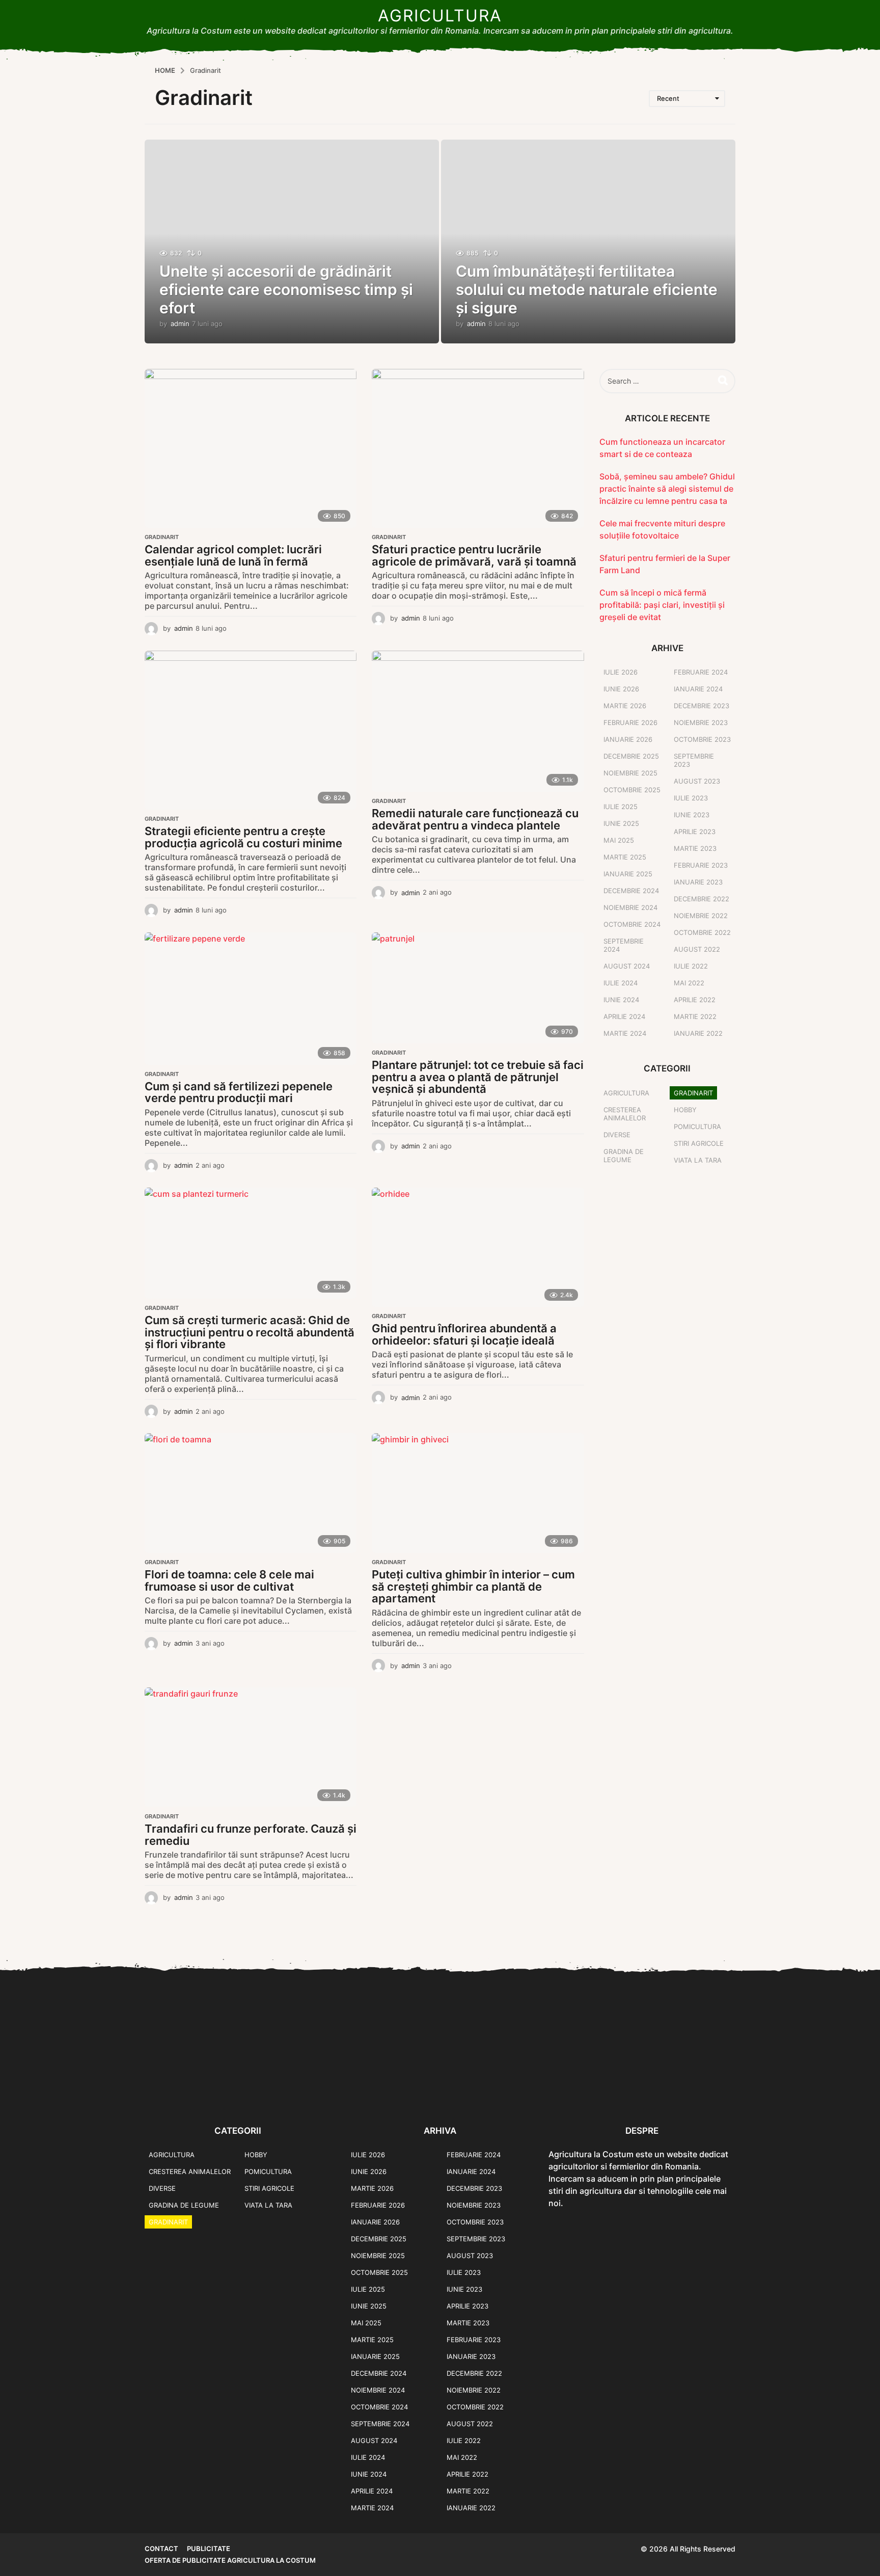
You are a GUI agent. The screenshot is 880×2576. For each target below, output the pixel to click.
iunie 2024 (621, 1000)
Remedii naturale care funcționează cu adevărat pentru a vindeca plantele (475, 819)
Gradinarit (162, 537)
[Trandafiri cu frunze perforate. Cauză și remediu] (251, 1747)
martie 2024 (625, 1033)
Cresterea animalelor (625, 1114)
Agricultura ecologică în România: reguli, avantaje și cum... (603, 2093)
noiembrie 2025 (630, 773)
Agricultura (440, 16)
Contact (161, 2548)
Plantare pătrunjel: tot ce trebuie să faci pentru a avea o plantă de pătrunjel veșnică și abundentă (478, 1077)
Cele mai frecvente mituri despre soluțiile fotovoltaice (297, 2093)
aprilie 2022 (695, 1000)
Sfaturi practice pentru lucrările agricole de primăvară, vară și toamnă (474, 555)
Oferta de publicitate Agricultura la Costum (230, 2560)
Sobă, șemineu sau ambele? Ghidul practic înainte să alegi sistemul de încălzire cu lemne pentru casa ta (667, 489)
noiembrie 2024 (630, 907)
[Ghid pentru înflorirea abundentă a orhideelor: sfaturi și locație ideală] (478, 1247)
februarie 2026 (630, 722)
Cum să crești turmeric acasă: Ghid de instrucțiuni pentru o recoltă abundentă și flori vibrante (250, 1332)
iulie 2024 (621, 983)
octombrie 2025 (632, 790)
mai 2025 (619, 840)
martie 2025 (625, 857)
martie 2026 (625, 706)
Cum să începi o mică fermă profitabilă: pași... (501, 2089)
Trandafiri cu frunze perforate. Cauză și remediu (251, 1835)
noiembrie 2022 (701, 916)
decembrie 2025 (631, 756)
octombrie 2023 (702, 739)
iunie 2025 (621, 823)
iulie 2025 (621, 807)
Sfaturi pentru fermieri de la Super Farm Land (400, 2089)
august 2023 (697, 781)
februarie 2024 (701, 672)
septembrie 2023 (694, 760)
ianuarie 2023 (698, 882)
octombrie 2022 (702, 932)
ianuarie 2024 (698, 689)
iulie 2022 (691, 966)
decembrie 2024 (631, 891)
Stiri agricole (699, 1143)
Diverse (617, 1135)
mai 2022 (689, 983)
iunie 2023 (692, 815)
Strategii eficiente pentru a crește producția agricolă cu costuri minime (243, 837)
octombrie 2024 (632, 924)
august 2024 (627, 966)
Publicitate (209, 2548)
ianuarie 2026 (628, 739)
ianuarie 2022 (698, 1033)
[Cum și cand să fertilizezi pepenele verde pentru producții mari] (251, 999)
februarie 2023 (701, 865)
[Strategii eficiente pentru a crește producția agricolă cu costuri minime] (251, 730)
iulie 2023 (691, 798)
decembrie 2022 (702, 899)
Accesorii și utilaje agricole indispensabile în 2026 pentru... (705, 2093)
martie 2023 (695, 848)
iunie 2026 (621, 689)
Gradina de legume (624, 1156)
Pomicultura (697, 1126)
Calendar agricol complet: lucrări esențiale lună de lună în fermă (233, 555)
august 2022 (697, 949)
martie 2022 (695, 1016)
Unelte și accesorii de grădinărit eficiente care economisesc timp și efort (286, 289)
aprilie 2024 (624, 1016)
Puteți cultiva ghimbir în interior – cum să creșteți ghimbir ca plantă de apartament (473, 1586)
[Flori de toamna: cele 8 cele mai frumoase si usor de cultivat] (251, 1493)
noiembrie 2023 (701, 722)
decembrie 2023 (702, 706)
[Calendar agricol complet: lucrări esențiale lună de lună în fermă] (251, 448)
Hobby (685, 1110)
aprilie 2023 (695, 831)
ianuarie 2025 (628, 874)
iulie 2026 (621, 672)
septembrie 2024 (624, 945)
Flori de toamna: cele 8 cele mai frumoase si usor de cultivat (229, 1580)
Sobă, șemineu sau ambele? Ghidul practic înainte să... (196, 2093)
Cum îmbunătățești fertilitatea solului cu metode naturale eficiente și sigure (587, 289)
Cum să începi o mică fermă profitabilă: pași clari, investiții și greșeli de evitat (662, 605)
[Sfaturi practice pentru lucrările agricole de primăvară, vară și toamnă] (478, 448)
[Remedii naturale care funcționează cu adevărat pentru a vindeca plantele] (478, 721)
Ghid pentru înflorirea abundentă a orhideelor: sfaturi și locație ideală (464, 1334)
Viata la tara (698, 1160)
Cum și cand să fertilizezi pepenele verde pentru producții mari (239, 1092)
